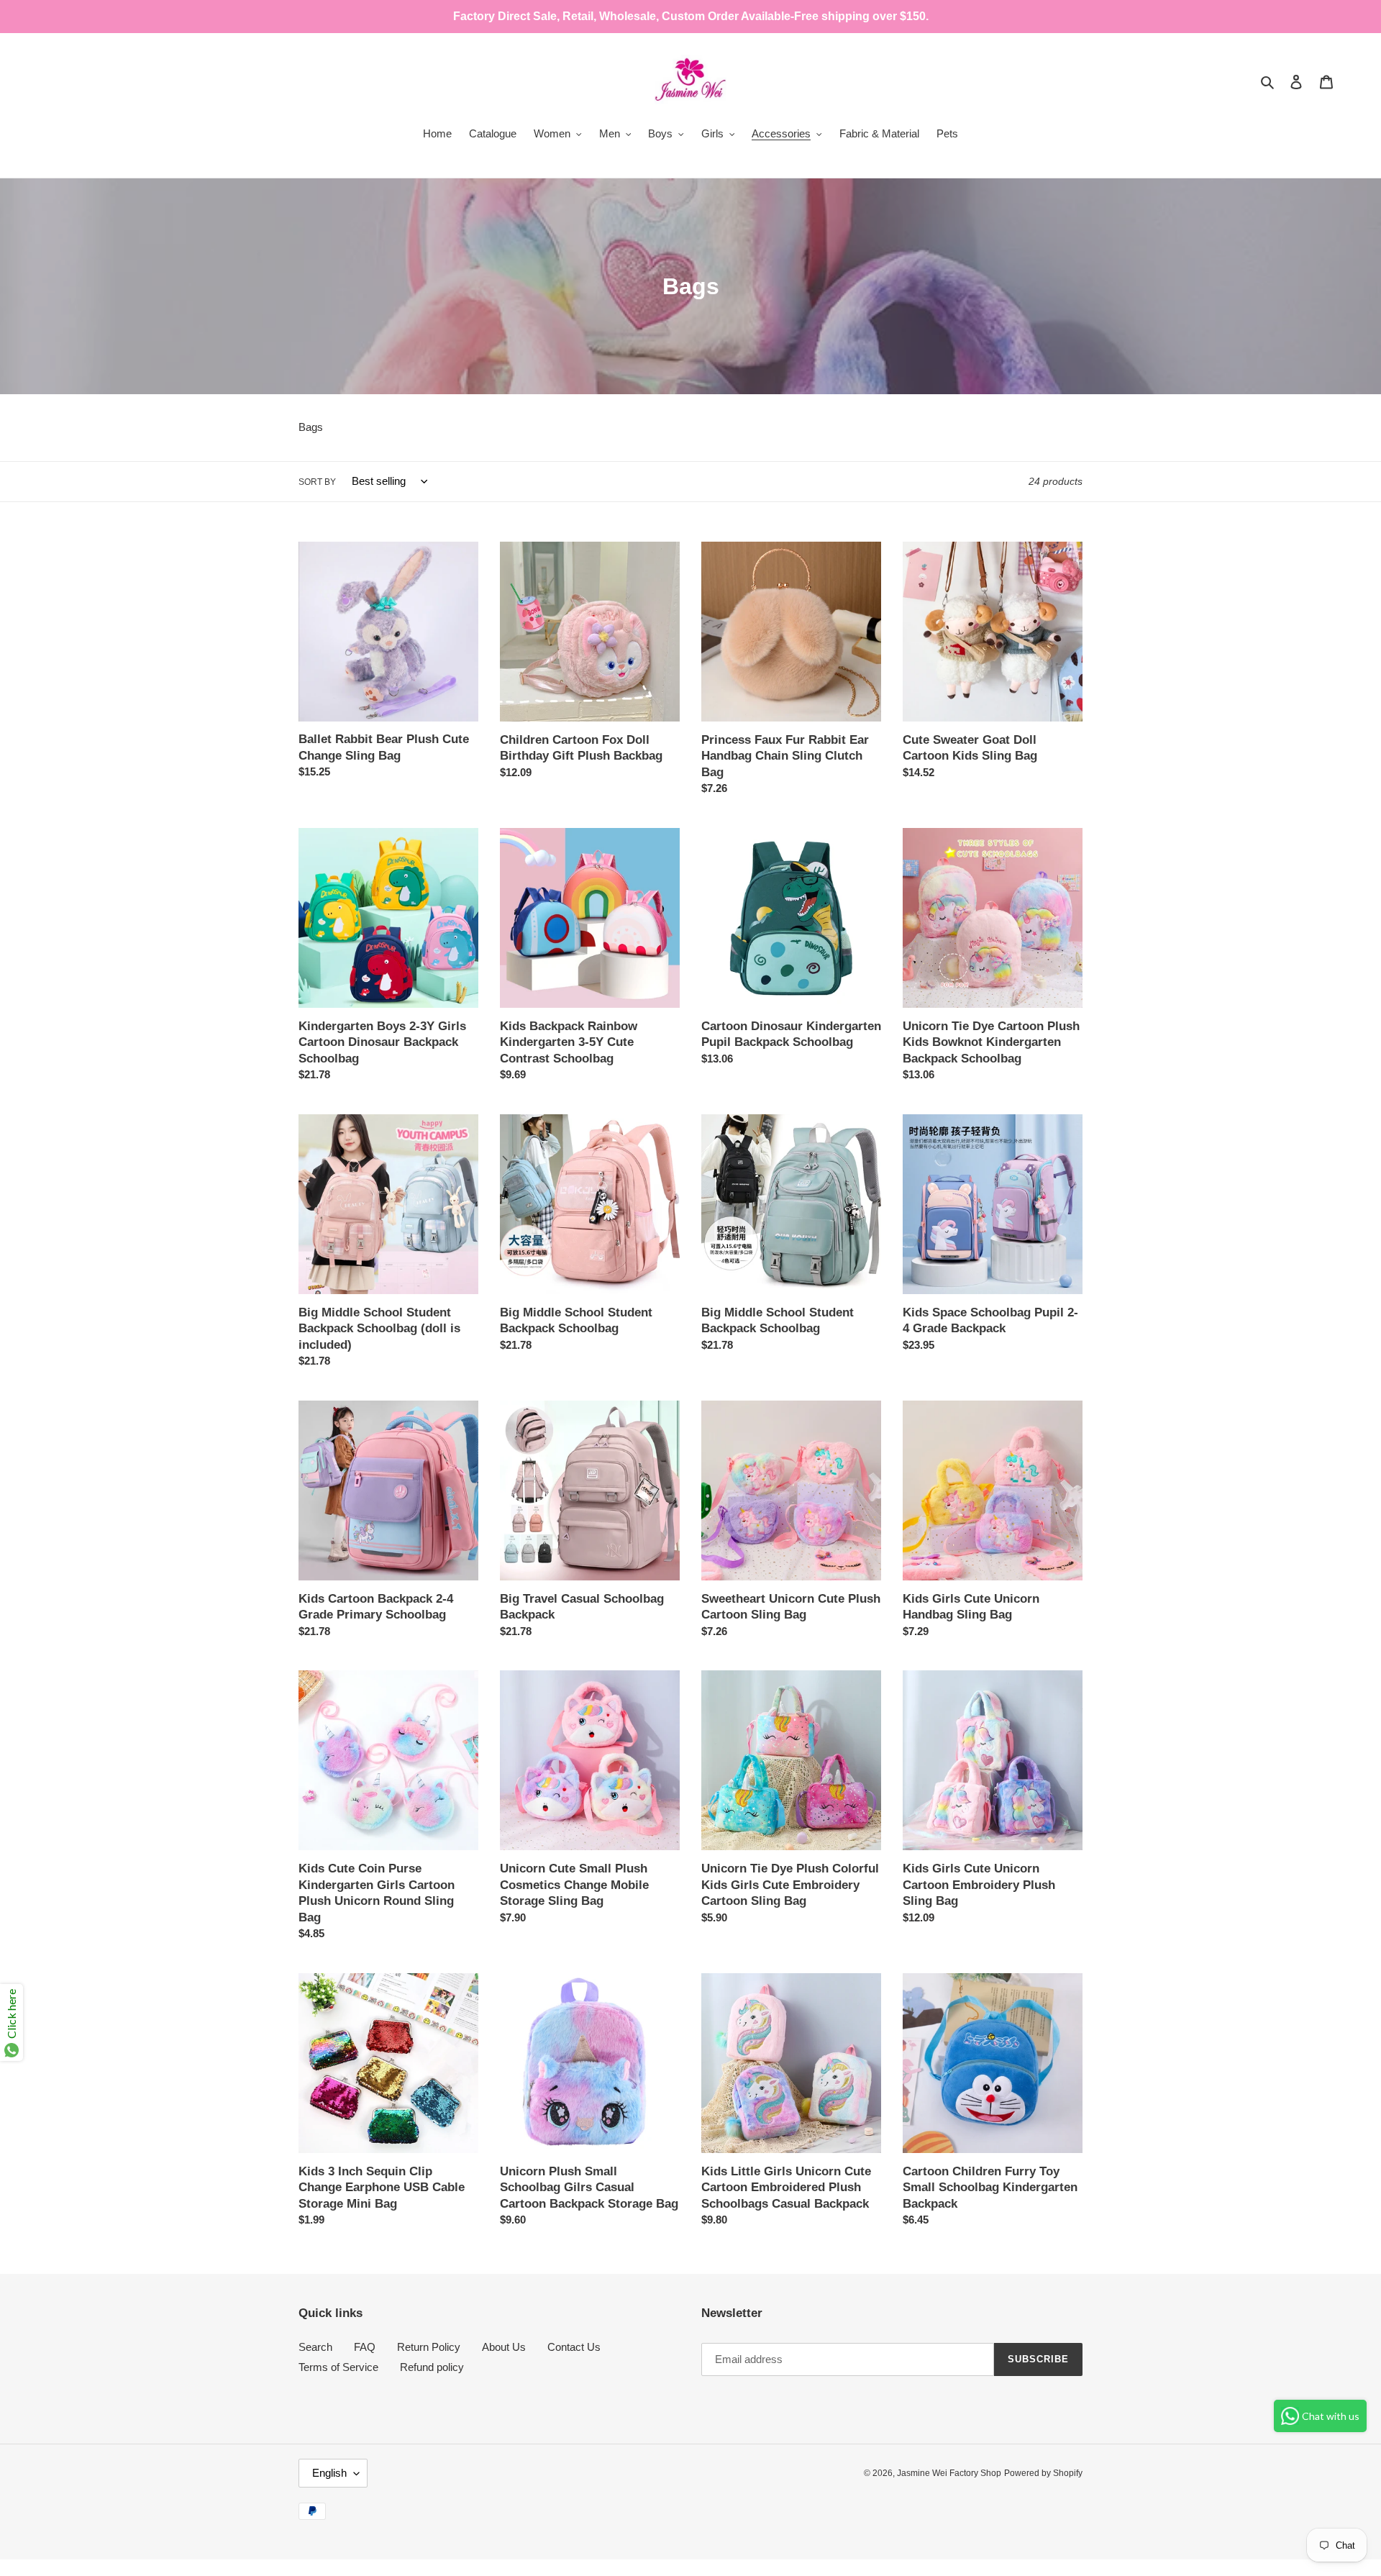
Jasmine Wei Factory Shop (949, 2473)
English (329, 2473)
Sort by (317, 482)
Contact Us (574, 2347)
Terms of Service (338, 2367)
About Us (504, 2347)
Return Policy (429, 2347)
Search (315, 2347)
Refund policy (432, 2367)
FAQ (365, 2347)
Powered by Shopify (1043, 2473)
